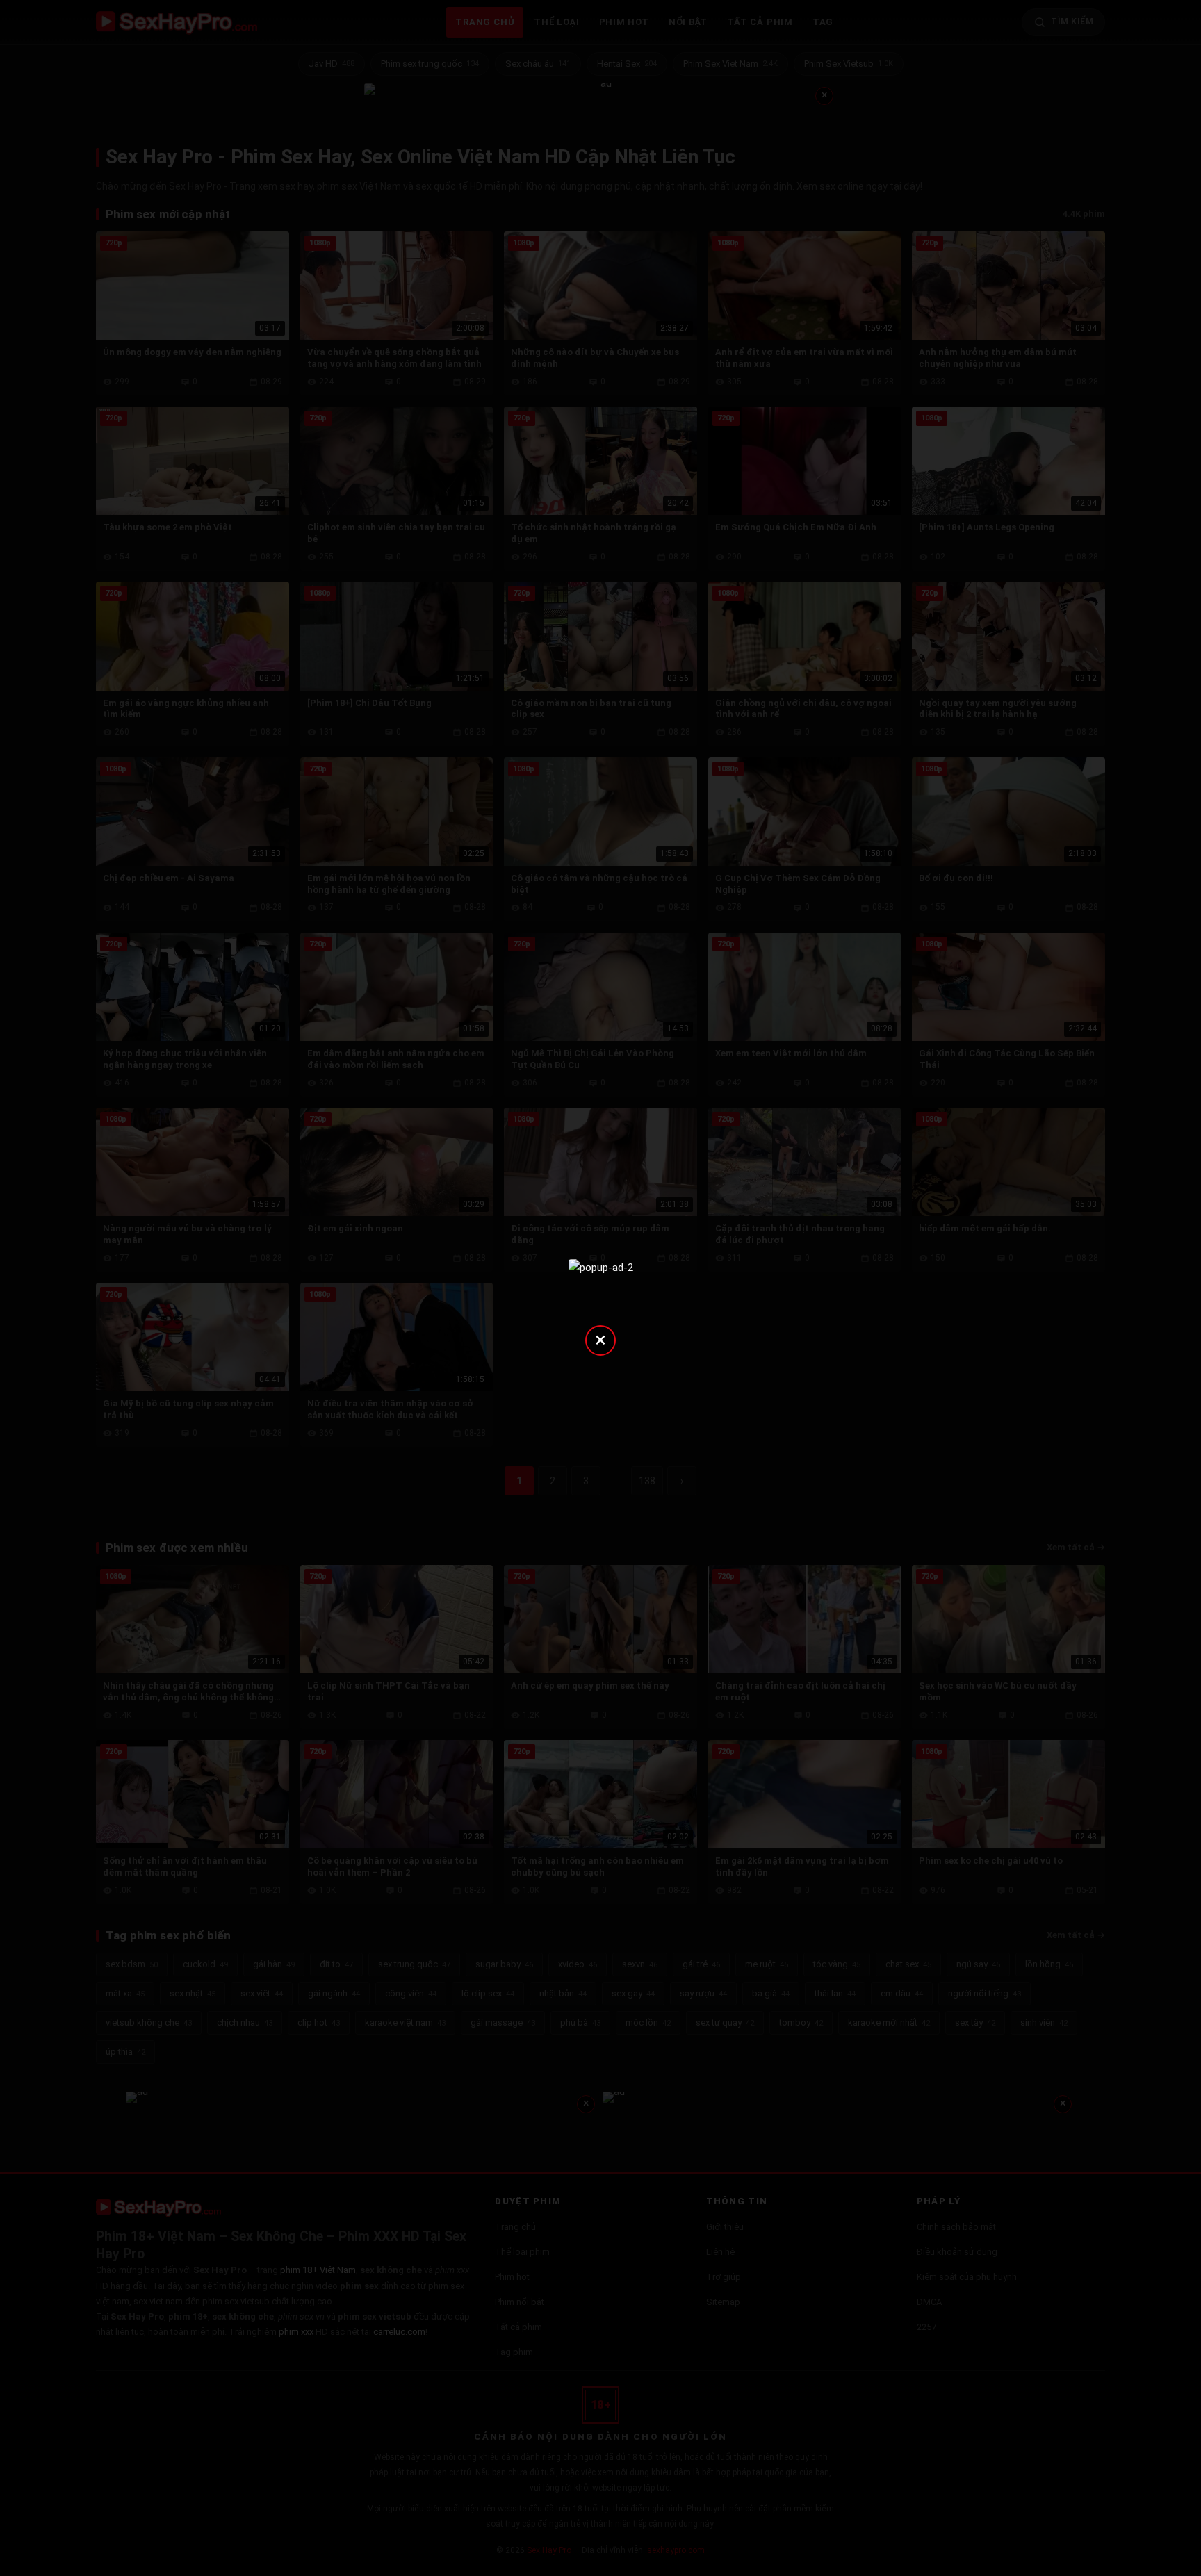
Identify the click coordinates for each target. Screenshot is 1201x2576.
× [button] (600, 1339)
